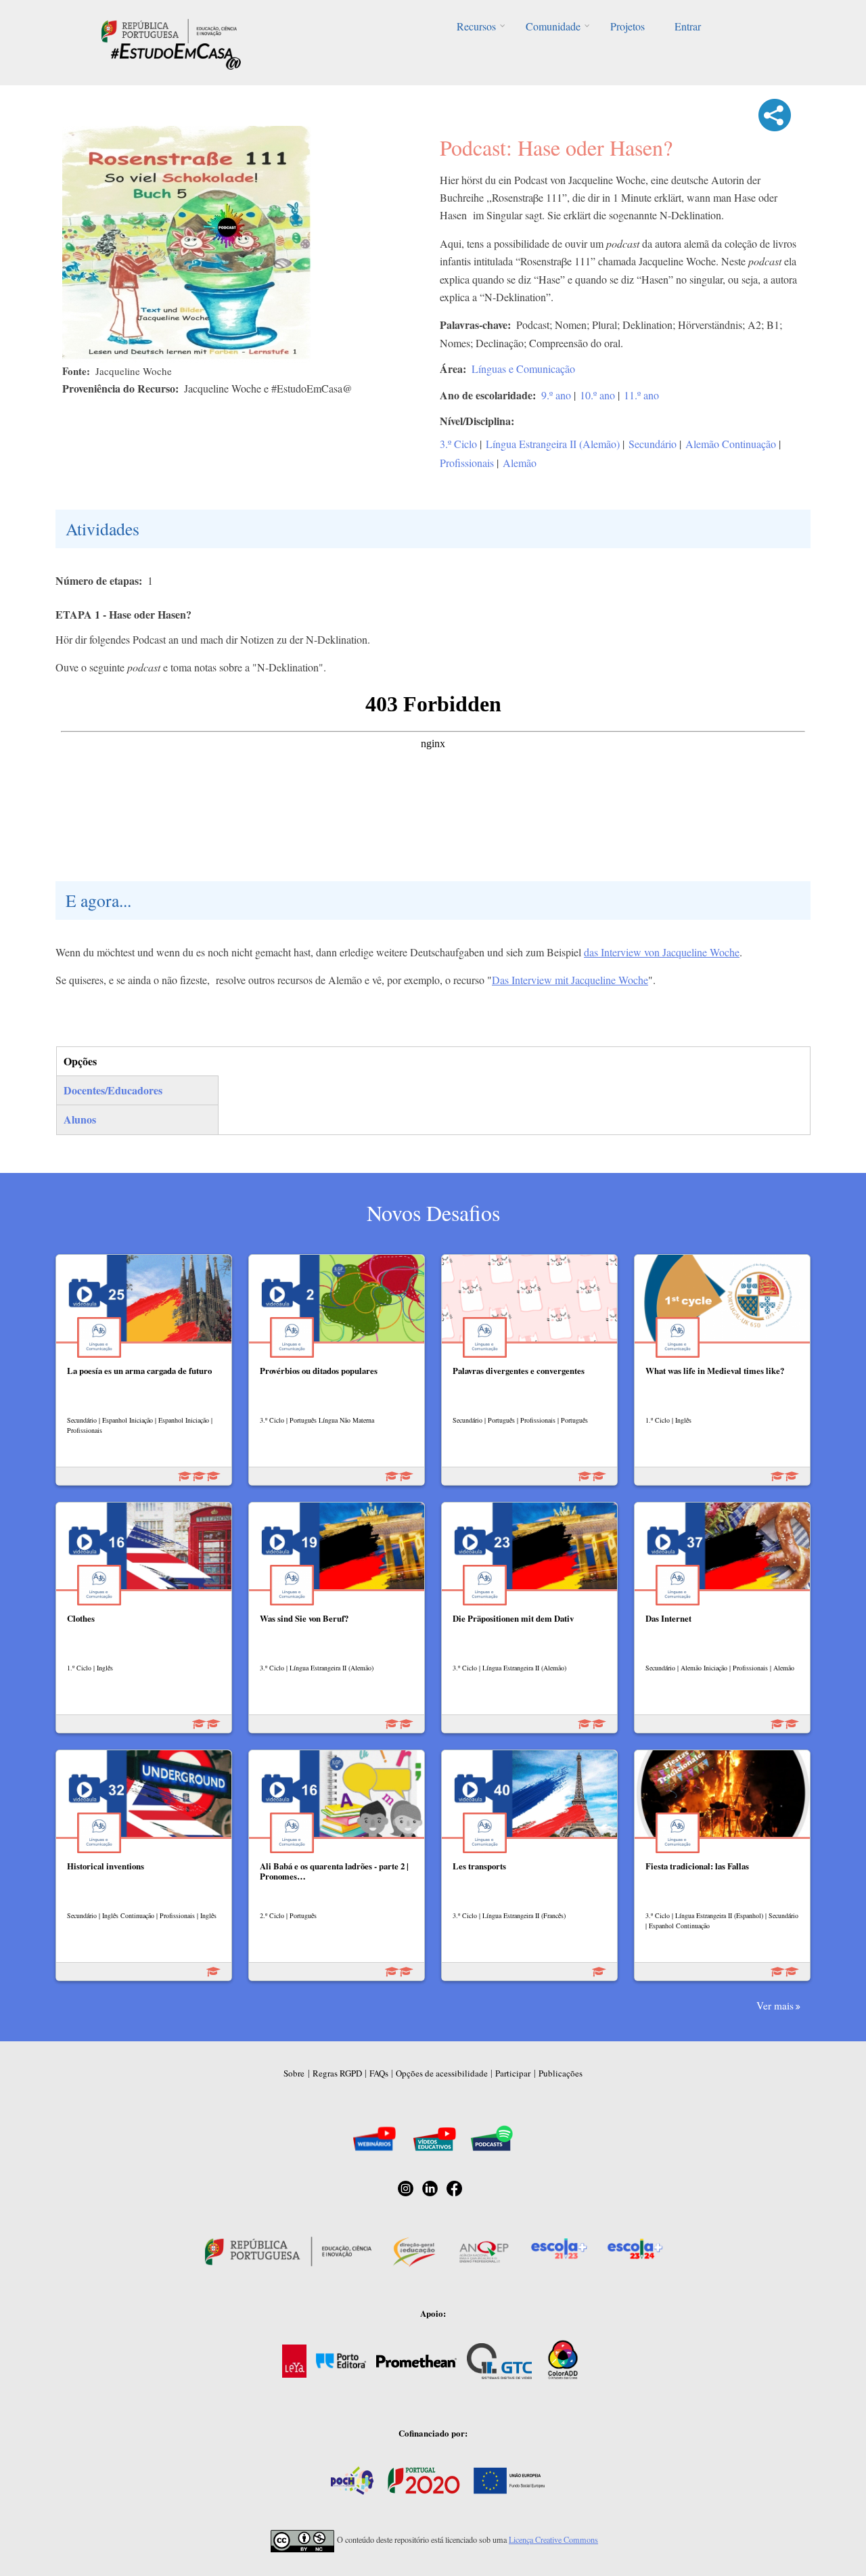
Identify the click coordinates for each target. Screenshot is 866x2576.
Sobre (294, 2073)
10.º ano (597, 395)
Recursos (476, 26)
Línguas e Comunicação (523, 369)
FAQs (379, 2073)
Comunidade (553, 26)
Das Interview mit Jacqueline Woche (570, 980)
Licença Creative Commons (553, 2539)
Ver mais (775, 2005)
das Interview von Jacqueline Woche (662, 952)
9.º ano (556, 395)
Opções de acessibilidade (442, 2073)
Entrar (688, 26)
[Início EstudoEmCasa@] (169, 29)
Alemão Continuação (731, 444)
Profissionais (467, 463)
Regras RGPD (337, 2073)
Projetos (628, 26)
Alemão (520, 463)
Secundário (653, 444)
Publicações (561, 2073)
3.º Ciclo (458, 444)
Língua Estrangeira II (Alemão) (553, 444)
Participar (513, 2073)
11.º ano (641, 395)
